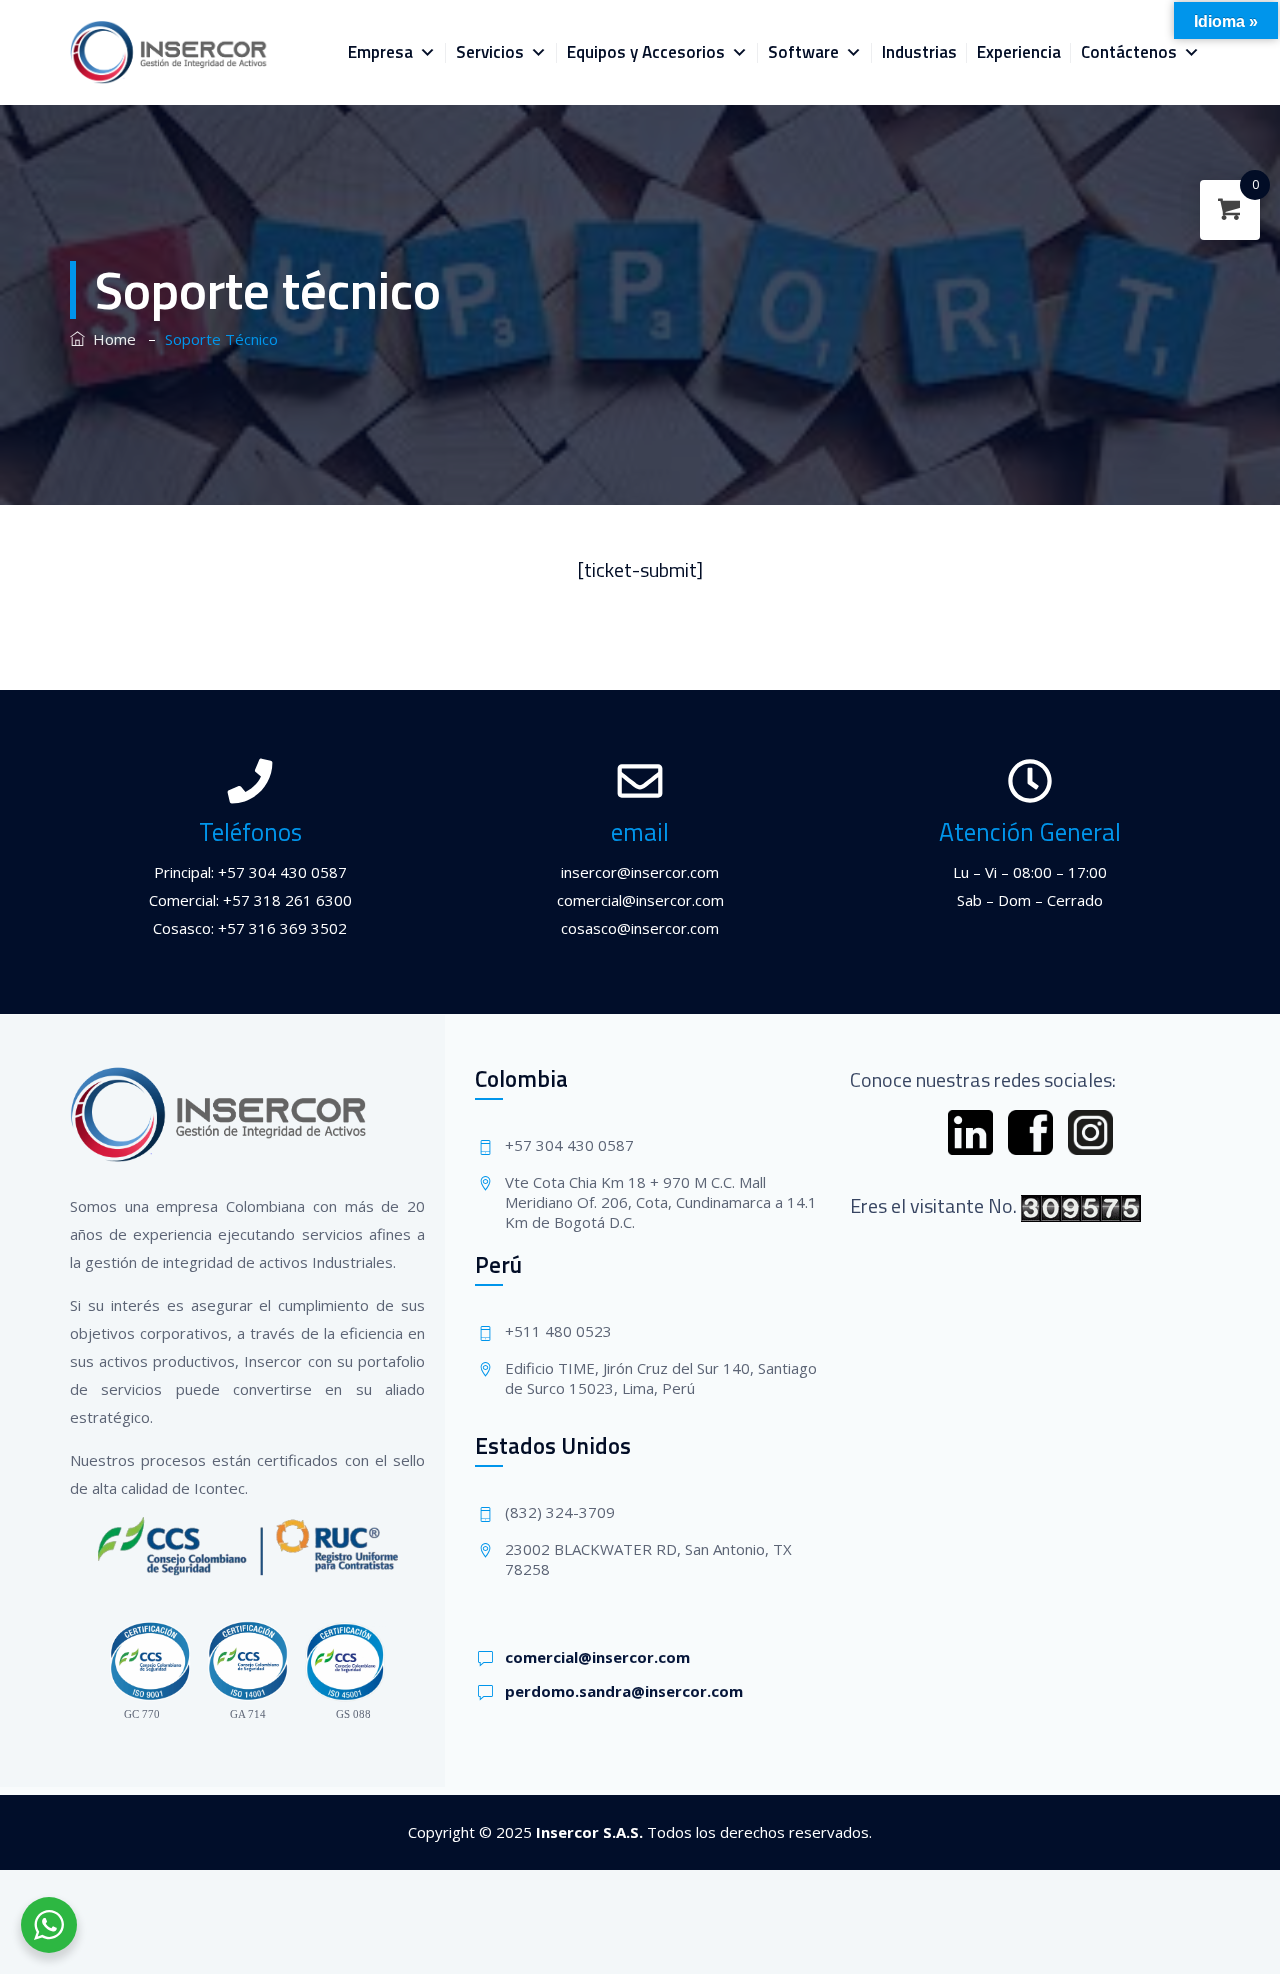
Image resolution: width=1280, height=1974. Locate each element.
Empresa (380, 52)
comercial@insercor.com (597, 1657)
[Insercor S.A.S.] (169, 52)
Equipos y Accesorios (646, 52)
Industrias (919, 52)
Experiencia (1019, 52)
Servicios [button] (490, 52)
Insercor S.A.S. (589, 1832)
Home (110, 339)
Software (803, 52)
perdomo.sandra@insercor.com (624, 1691)
